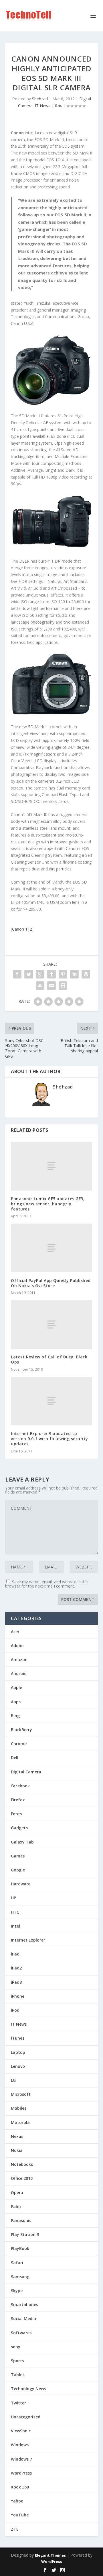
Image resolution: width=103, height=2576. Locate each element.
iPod (15, 2010)
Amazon (19, 1660)
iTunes (18, 2038)
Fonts (16, 1814)
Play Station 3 (25, 2234)
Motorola (20, 2122)
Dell (15, 1758)
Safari (17, 2263)
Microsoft (21, 2094)
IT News (43, 106)
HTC (15, 1912)
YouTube (20, 2515)
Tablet (18, 2375)
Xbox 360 (20, 2487)
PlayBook (20, 2248)
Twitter (18, 2403)
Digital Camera (26, 1772)
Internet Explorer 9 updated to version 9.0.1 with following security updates (49, 1439)
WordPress (21, 2473)
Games (18, 1856)
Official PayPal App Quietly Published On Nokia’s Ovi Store (51, 1283)
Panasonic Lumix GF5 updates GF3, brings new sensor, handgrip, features (48, 1204)
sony (16, 2347)
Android (19, 1673)
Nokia (17, 2150)
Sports (17, 2361)
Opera (17, 2193)
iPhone (18, 1996)
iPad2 (16, 1968)
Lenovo (18, 2066)
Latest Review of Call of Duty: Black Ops (49, 1359)
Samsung (20, 2277)
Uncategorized (26, 2417)
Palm (16, 2206)
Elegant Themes (50, 2555)
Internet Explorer (28, 1940)
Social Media (23, 2318)
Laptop (18, 2052)
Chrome (19, 1744)
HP (13, 1898)
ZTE (15, 2529)
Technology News (28, 2389)
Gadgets (19, 1828)
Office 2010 (22, 2178)
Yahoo (17, 2501)
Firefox (18, 1800)
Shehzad (40, 99)
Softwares (21, 2333)
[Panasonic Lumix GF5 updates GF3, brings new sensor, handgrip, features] (51, 1166)
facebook (20, 1786)
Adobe (17, 1646)
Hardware (21, 1884)
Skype (17, 2291)
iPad (15, 1954)
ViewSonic (21, 2431)
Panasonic (21, 2220)
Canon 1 (20, 929)
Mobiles (19, 2108)
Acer (15, 1632)
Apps (16, 1702)
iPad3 (16, 1982)
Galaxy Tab (22, 1842)
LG (13, 2080)
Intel (15, 1926)
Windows (20, 2445)
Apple (16, 1687)
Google (18, 1870)
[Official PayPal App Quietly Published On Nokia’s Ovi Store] (51, 1248)
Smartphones (24, 2305)
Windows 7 (21, 2459)
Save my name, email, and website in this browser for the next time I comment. (47, 1584)
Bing (15, 1716)
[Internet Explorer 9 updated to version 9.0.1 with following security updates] (51, 1401)
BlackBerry (21, 1730)
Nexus (17, 2136)
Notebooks (22, 2164)
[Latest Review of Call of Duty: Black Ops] (51, 1324)
